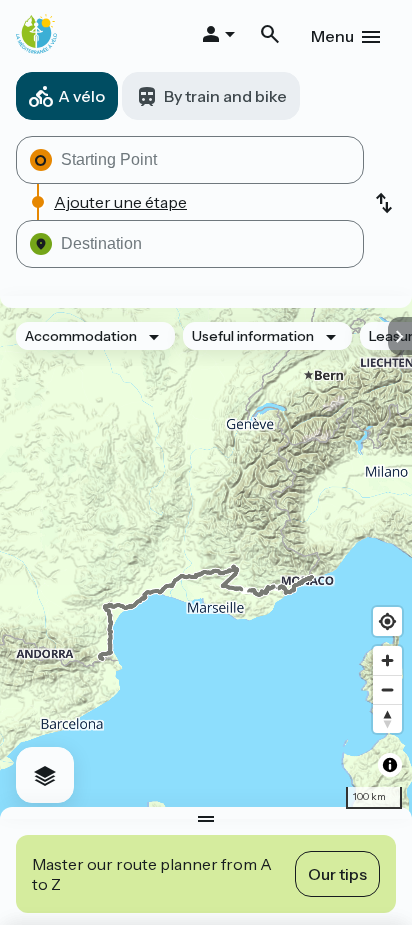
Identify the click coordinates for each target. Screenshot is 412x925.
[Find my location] (387, 621)
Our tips (337, 874)
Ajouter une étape (120, 202)
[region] (206, 557)
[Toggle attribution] (390, 765)
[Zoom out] (387, 689)
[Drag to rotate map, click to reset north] (387, 718)
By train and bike (225, 96)
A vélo (81, 96)
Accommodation (81, 336)
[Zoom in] (387, 660)
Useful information (253, 336)
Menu (332, 36)
